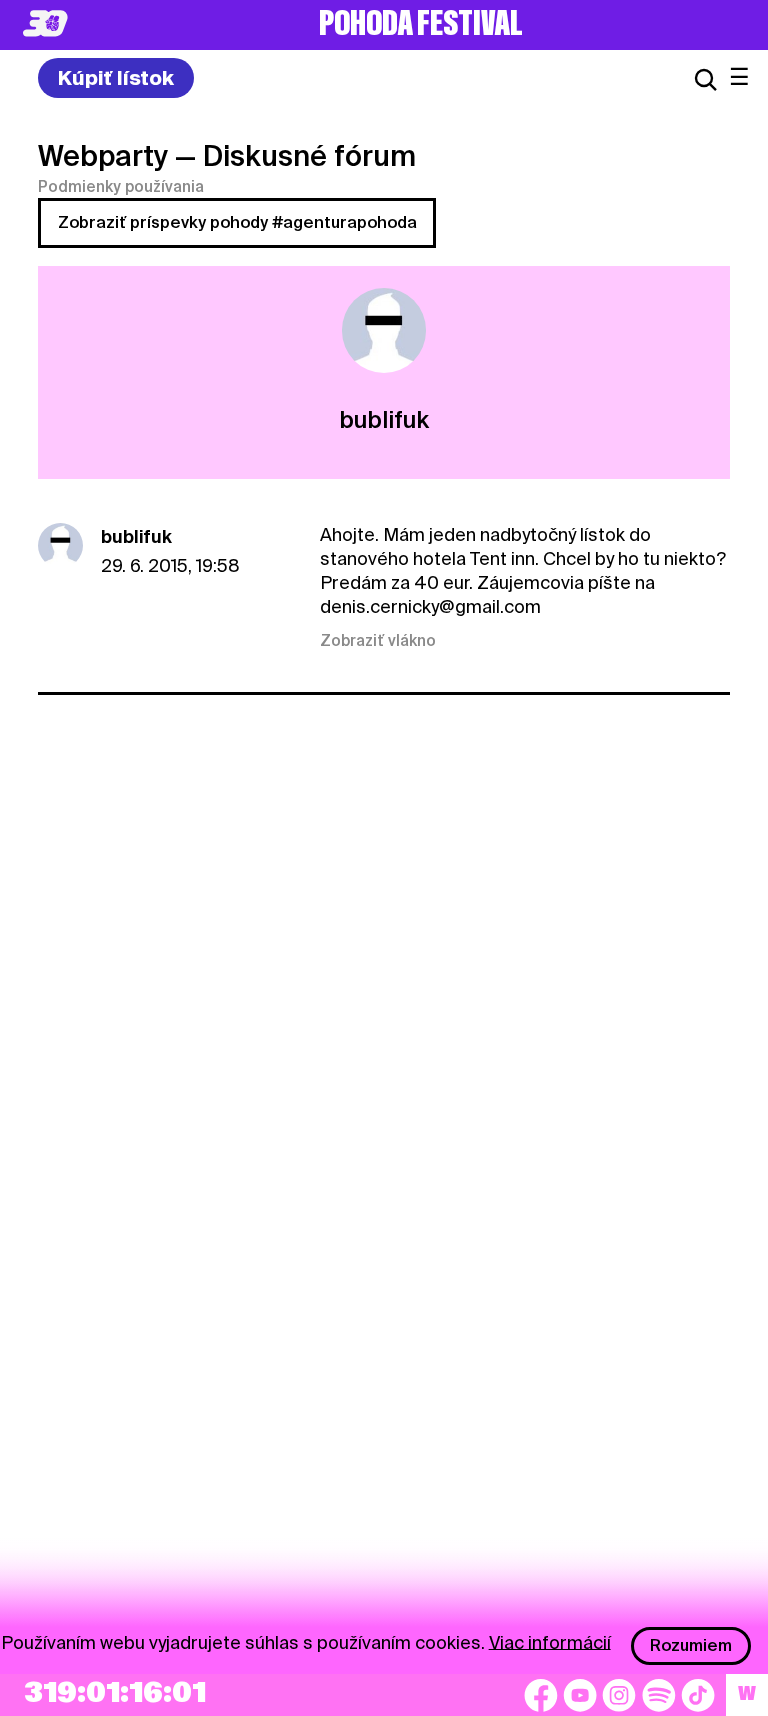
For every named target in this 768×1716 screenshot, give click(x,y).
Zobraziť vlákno (378, 641)
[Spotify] (659, 1695)
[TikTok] (698, 1695)
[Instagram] (619, 1695)
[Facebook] (541, 1695)
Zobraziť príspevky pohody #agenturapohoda (237, 222)
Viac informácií (550, 1641)
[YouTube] (580, 1695)
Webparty (103, 156)
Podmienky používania (121, 187)
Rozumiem (691, 1645)
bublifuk (136, 536)
